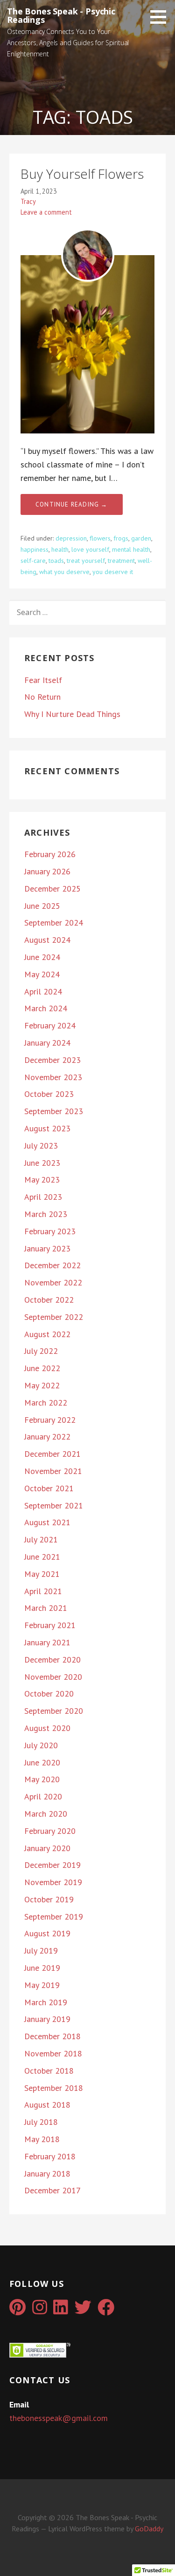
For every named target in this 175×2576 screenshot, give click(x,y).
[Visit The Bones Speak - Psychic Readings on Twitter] (83, 2310)
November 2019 (53, 1882)
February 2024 (50, 1025)
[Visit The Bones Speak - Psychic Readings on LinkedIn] (61, 2310)
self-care (33, 561)
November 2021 (53, 1471)
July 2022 (41, 1351)
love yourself (90, 549)
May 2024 (42, 974)
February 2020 (50, 1831)
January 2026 (47, 871)
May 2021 (42, 1574)
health (60, 549)
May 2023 (42, 1180)
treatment (121, 561)
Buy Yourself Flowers (82, 174)
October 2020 (49, 1694)
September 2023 (54, 1111)
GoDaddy (149, 2529)
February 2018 (50, 2156)
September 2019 (54, 1917)
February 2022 (50, 1420)
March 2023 (46, 1214)
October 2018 (49, 2071)
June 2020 (42, 1762)
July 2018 (41, 2122)
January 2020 (47, 1848)
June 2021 (42, 1557)
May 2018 (42, 2139)
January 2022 (47, 1437)
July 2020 (41, 1745)
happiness (35, 549)
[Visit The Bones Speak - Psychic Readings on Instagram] (40, 2310)
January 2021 (47, 1642)
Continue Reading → (72, 504)
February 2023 (50, 1231)
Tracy (28, 201)
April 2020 (43, 1796)
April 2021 (43, 1591)
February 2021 (50, 1625)
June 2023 (42, 1163)
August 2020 (47, 1728)
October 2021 (49, 1488)
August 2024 (47, 940)
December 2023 (52, 1060)
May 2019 (42, 1985)
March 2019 (46, 2002)
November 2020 (53, 1677)
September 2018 (54, 2088)
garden (141, 538)
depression (71, 538)
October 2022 (49, 1300)
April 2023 (43, 1197)
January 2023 (47, 1248)
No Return (42, 697)
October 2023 (49, 1094)
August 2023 (47, 1128)
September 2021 (54, 1505)
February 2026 (50, 854)
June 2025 (42, 906)
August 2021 (47, 1522)
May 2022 (42, 1385)
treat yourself (86, 561)
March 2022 (46, 1403)
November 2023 (53, 1077)
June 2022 (42, 1368)
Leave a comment (46, 212)
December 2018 (52, 2036)
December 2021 (52, 1454)
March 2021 (46, 1608)
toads (56, 561)
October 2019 (49, 1899)
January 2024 (47, 1043)
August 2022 (47, 1334)
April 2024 (43, 991)
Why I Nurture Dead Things (72, 714)
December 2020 (52, 1660)
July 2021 (41, 1539)
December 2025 (52, 889)
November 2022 (53, 1282)
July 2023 (41, 1146)
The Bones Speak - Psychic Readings (61, 15)
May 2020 (42, 1779)
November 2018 (53, 2053)
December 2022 (52, 1265)
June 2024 (42, 957)
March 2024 (46, 1008)
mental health (131, 549)
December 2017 (52, 2190)
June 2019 (42, 1968)
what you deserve (64, 572)
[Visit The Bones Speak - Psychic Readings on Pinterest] (17, 2310)
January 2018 (47, 2174)
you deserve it (113, 572)
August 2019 (47, 1933)
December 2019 (52, 1865)
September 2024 (54, 923)
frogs (121, 538)
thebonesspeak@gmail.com (59, 2418)
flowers (100, 538)
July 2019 (41, 1951)
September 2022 (54, 1317)
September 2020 (54, 1711)
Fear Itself (43, 680)
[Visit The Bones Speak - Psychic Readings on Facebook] (106, 2310)
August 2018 (47, 2105)
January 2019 (47, 2019)
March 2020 (46, 1814)
